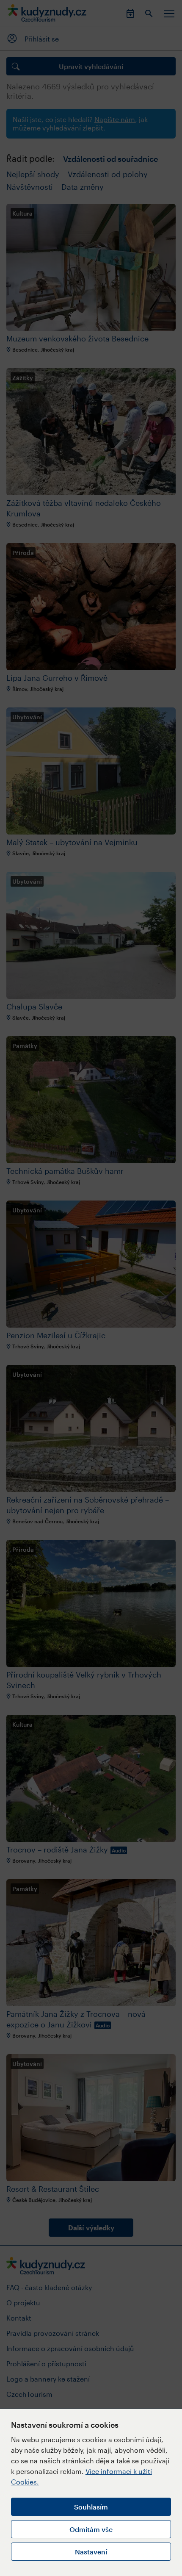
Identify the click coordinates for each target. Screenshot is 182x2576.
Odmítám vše (91, 2529)
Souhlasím (91, 2507)
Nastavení (91, 2552)
